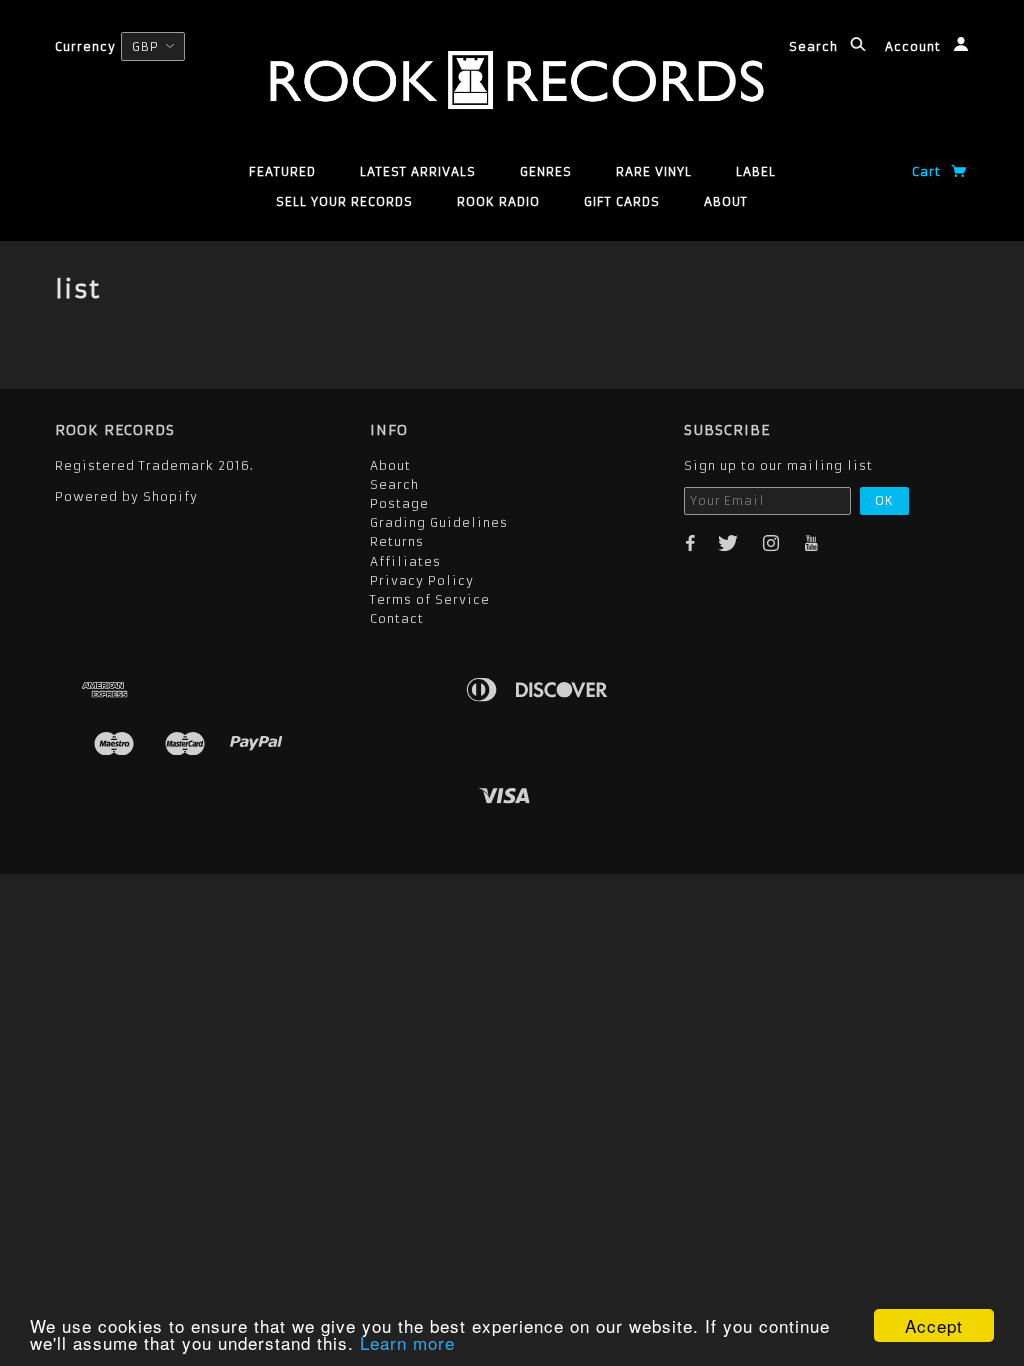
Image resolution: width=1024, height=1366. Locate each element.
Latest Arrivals (418, 171)
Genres (546, 171)
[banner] (511, 80)
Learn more (407, 1342)
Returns (397, 541)
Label (756, 171)
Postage (399, 503)
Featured (282, 171)
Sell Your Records (344, 201)
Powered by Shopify (126, 496)
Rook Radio (498, 201)
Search (815, 46)
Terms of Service (430, 599)
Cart (928, 171)
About (726, 201)
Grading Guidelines (439, 522)
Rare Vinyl (654, 171)
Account (915, 46)
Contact (397, 618)
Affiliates (405, 561)
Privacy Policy (422, 580)
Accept (934, 1325)
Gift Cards (622, 201)
